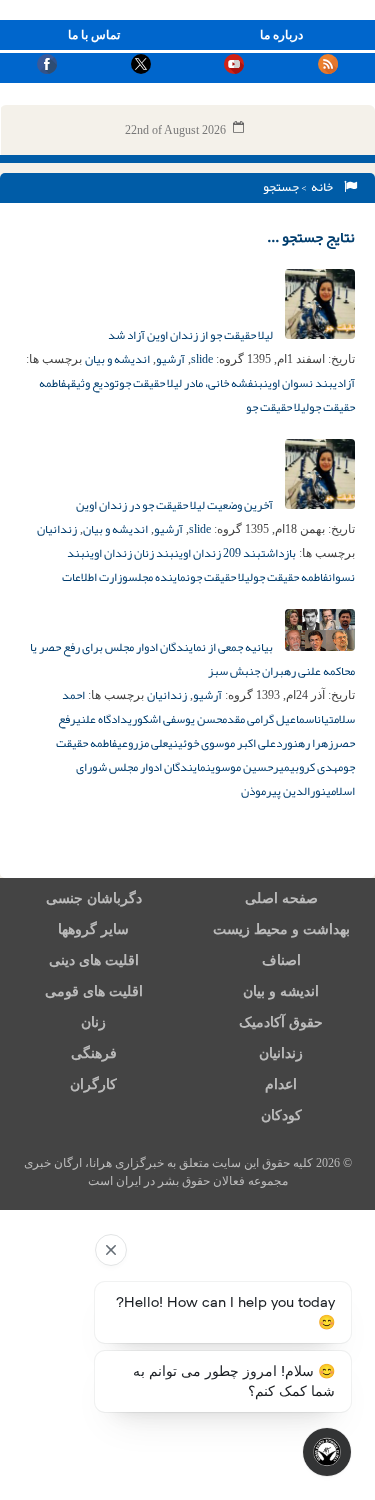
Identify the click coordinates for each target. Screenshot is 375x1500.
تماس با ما (94, 35)
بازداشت (278, 553)
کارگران (93, 1084)
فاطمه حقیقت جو (290, 577)
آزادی (344, 383)
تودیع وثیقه (92, 383)
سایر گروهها (93, 929)
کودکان (281, 1115)
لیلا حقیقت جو (277, 407)
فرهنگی (94, 1053)
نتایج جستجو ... (311, 237)
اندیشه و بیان (117, 359)
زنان (93, 1022)
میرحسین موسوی (250, 767)
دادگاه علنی (102, 719)
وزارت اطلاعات (95, 577)
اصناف (281, 960)
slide (202, 359)
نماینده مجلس (159, 577)
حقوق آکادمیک (281, 1022)
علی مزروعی (142, 743)
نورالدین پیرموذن (283, 791)
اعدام (281, 1084)
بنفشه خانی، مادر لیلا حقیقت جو (191, 383)
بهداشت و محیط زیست (281, 929)
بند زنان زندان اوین (129, 553)
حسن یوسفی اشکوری (175, 719)
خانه (324, 187)
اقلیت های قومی (94, 991)
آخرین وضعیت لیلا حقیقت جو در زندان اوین (175, 505)
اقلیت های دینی (94, 960)
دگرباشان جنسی (94, 898)
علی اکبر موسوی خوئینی (222, 743)
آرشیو (170, 359)
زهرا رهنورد (304, 743)
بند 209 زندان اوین (217, 553)
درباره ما (281, 35)
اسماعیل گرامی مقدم (269, 719)
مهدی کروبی (316, 767)
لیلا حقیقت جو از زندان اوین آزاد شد (191, 335)
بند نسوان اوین (298, 383)
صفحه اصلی (281, 898)
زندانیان (57, 529)
